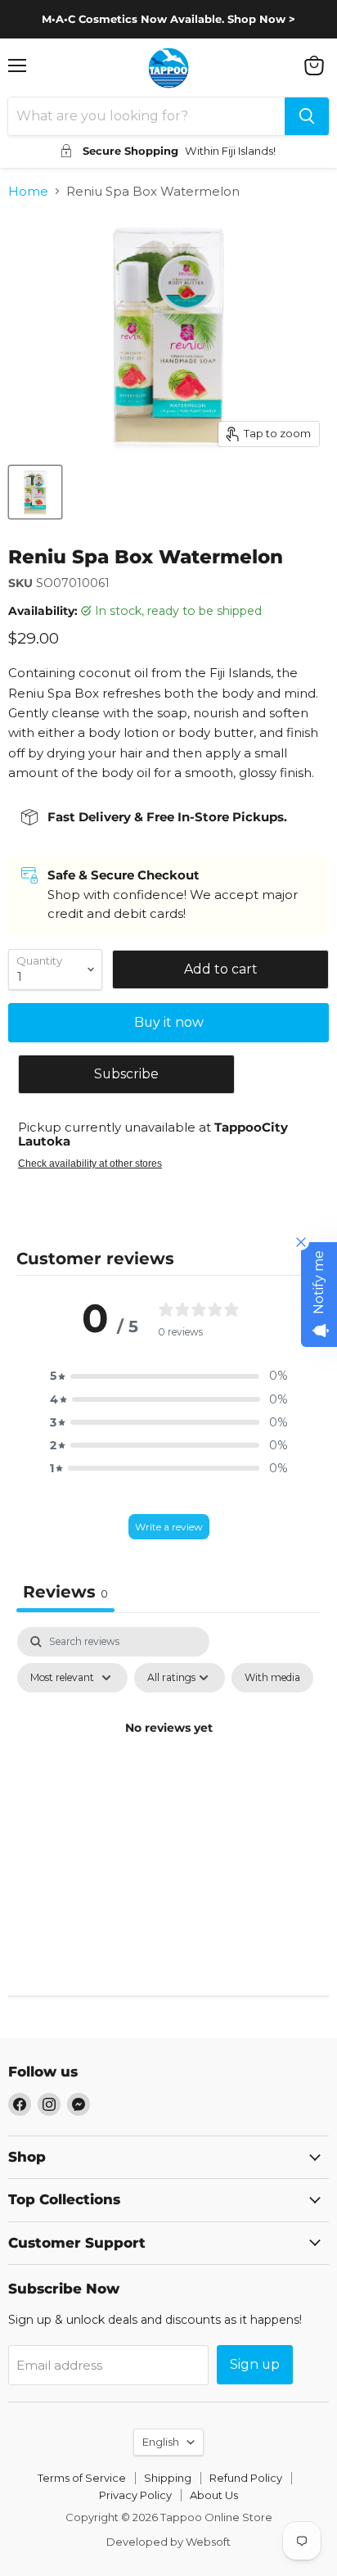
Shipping (168, 2478)
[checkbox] (272, 1678)
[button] (168, 1376)
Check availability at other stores (90, 1164)
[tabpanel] (168, 1765)
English (161, 2442)
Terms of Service (82, 2478)
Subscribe (126, 1074)
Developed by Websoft (168, 2542)
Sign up (255, 2364)
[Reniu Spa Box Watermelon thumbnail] (35, 492)
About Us (214, 2495)
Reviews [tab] (65, 1592)
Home (28, 191)
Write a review (169, 1527)
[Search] (307, 116)
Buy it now (169, 1022)
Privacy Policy (135, 2495)
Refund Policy (246, 2478)
